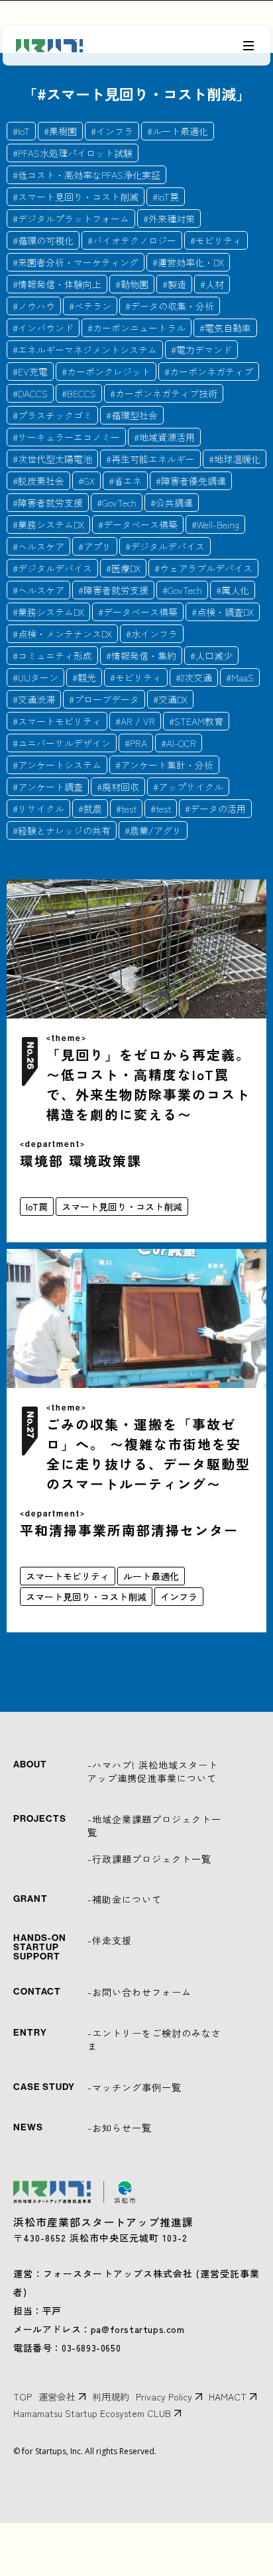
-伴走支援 (110, 1940)
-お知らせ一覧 (120, 2128)
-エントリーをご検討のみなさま (154, 2040)
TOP (23, 2397)
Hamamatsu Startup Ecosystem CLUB (92, 2413)
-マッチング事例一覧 (135, 2087)
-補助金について (125, 1899)
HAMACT (228, 2397)
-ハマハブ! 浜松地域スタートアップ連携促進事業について (153, 1771)
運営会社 (57, 2397)
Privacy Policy (164, 2397)
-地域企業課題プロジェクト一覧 (154, 1826)
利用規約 (111, 2397)
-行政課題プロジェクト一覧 (149, 1859)
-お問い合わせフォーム (139, 1992)
